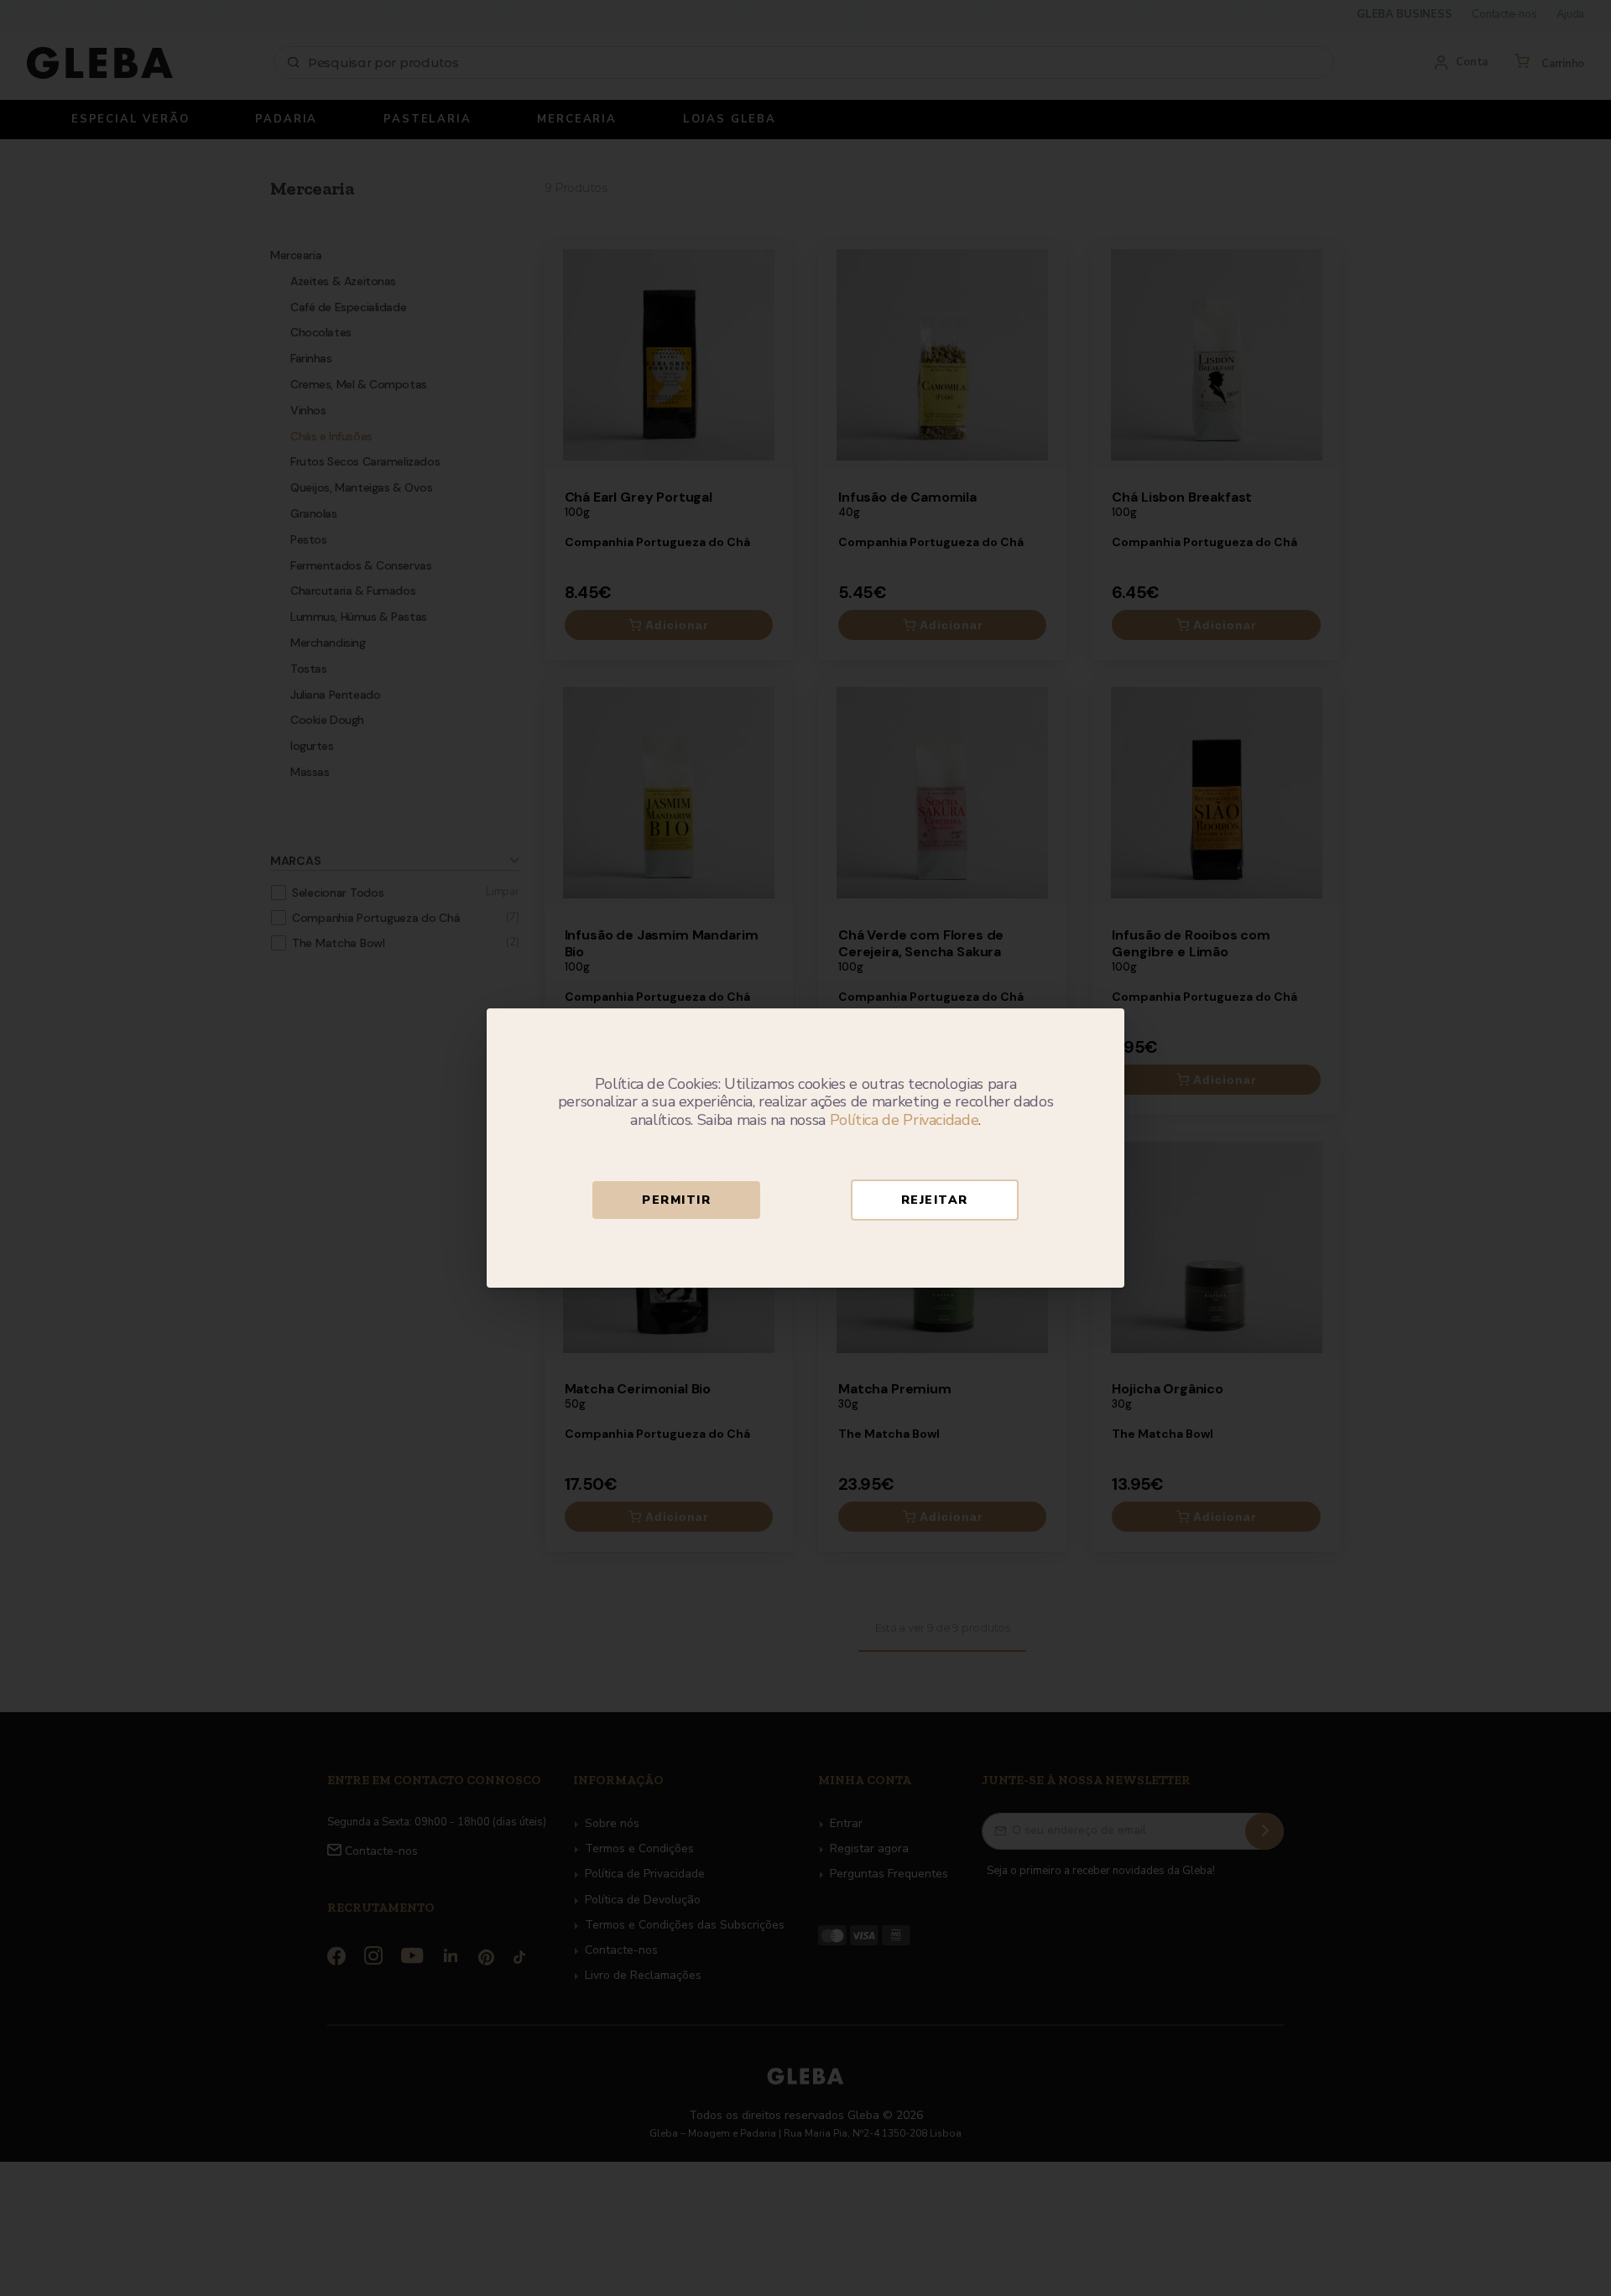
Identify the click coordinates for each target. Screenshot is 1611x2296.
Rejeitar (935, 1200)
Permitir (676, 1200)
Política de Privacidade (905, 1120)
